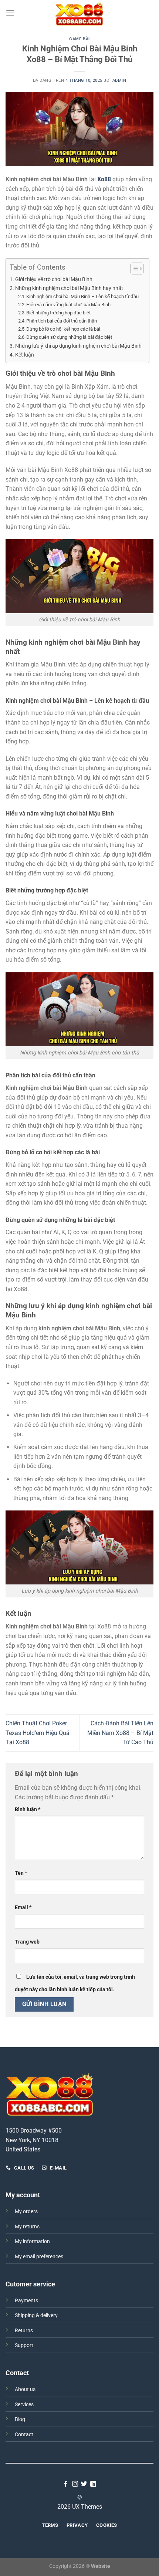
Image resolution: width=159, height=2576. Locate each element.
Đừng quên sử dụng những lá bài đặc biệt (69, 337)
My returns (27, 2227)
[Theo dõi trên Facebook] (66, 2484)
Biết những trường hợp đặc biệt (58, 313)
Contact (24, 2435)
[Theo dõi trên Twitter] (84, 2484)
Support (24, 2345)
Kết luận (25, 355)
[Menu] (10, 13)
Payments (26, 2301)
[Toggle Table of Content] (133, 269)
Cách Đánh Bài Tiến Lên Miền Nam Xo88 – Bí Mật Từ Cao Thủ (120, 1733)
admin (119, 80)
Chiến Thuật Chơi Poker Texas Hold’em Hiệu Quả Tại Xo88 (38, 1733)
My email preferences (39, 2257)
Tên (21, 1873)
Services (24, 2405)
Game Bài (79, 39)
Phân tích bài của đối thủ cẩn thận (62, 321)
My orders (26, 2212)
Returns (24, 2331)
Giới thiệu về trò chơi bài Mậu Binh (54, 279)
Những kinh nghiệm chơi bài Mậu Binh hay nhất (69, 288)
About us (25, 2389)
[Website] (79, 13)
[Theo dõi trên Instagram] (75, 2484)
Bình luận (28, 1809)
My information (32, 2241)
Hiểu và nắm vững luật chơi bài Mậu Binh (68, 305)
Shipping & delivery (36, 2315)
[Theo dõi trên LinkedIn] (93, 2484)
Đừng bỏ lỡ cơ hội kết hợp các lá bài (63, 329)
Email (23, 1907)
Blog (20, 2419)
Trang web (27, 1942)
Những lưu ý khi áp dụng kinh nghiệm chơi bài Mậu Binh (78, 346)
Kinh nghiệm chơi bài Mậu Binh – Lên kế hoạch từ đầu (82, 296)
